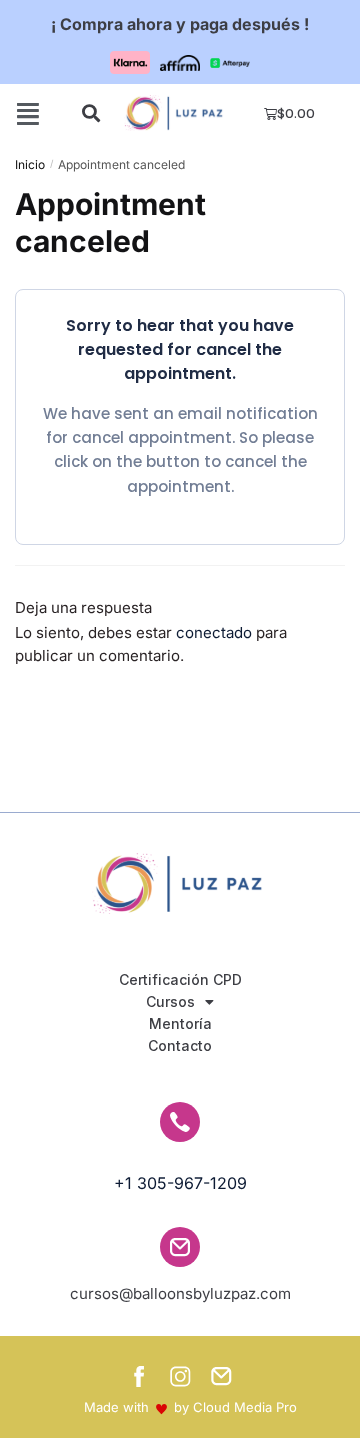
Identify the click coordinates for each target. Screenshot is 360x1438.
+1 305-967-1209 (180, 1183)
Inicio (30, 164)
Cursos (170, 1001)
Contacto (180, 1045)
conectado (214, 632)
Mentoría (180, 1023)
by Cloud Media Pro (235, 1407)
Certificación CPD (180, 979)
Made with (116, 1407)
